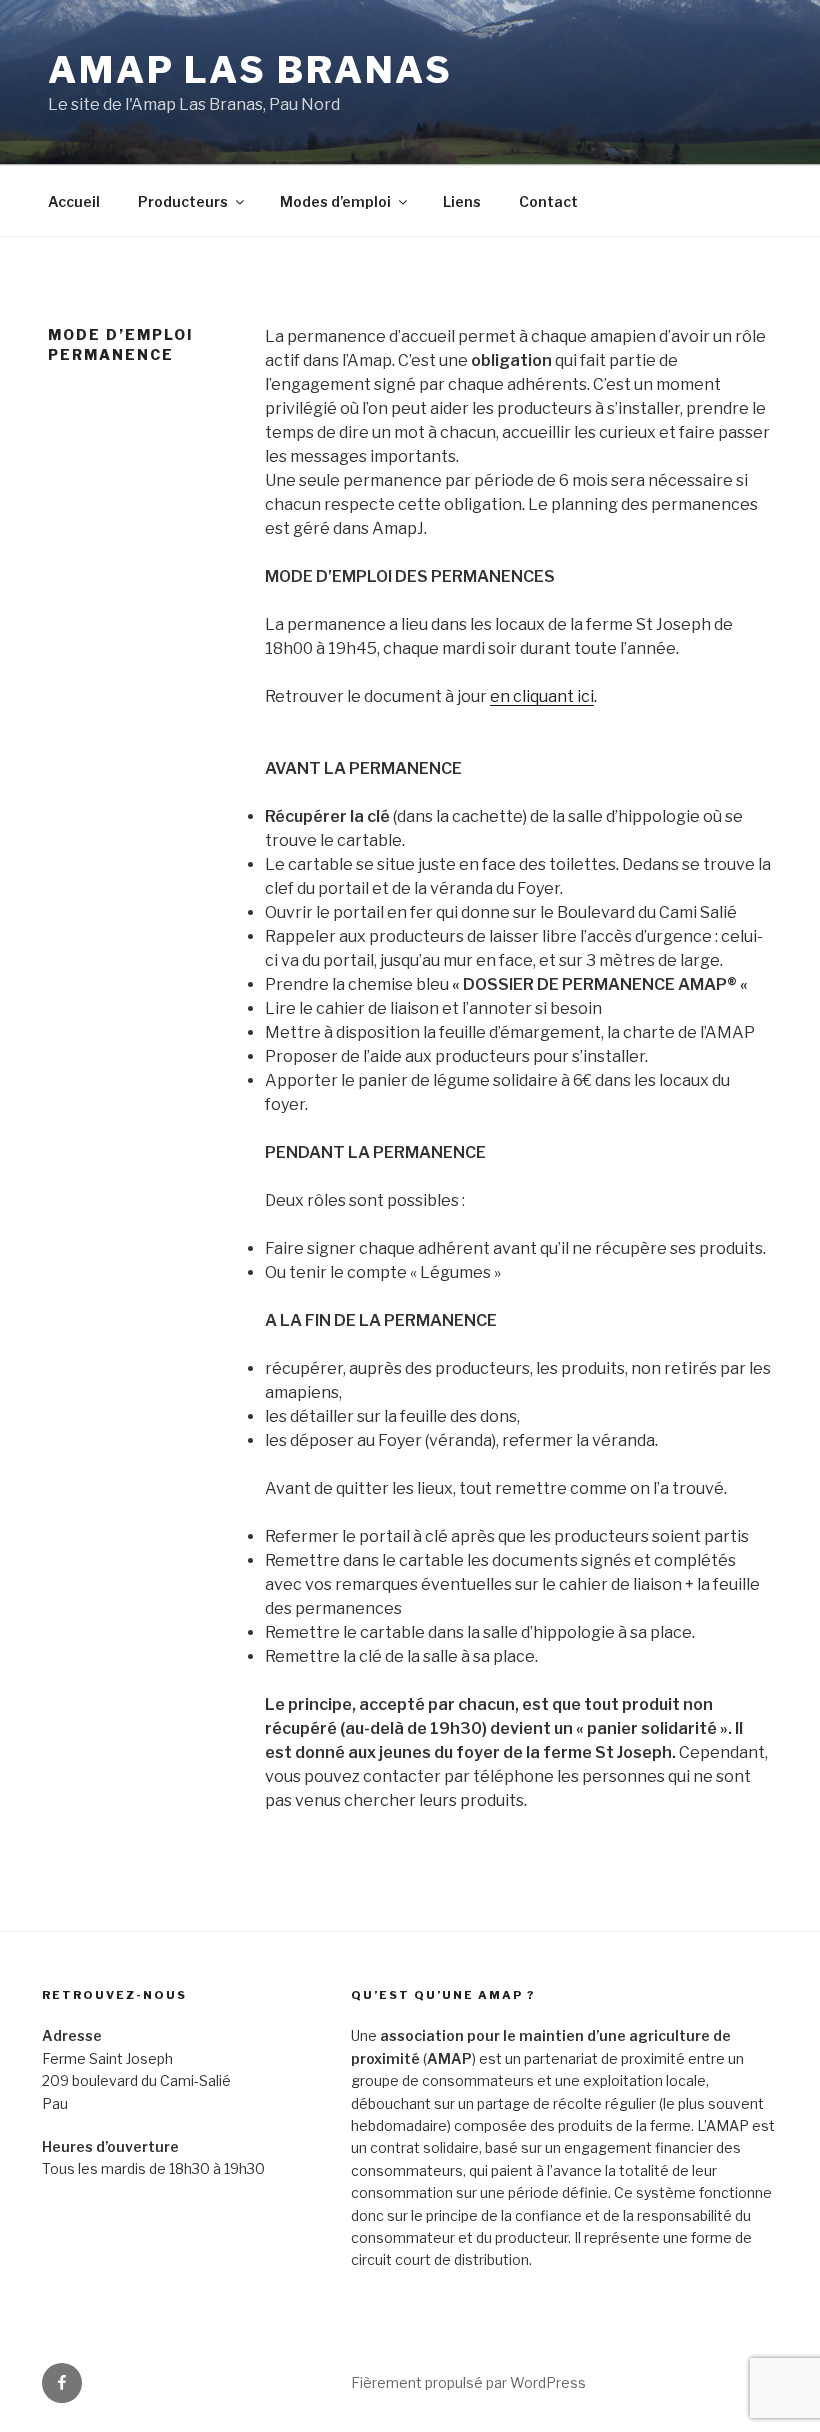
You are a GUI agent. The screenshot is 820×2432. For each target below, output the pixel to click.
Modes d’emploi (335, 201)
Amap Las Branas (250, 70)
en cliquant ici (542, 696)
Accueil (74, 201)
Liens (462, 201)
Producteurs (183, 201)
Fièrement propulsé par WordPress (468, 2382)
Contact (548, 201)
